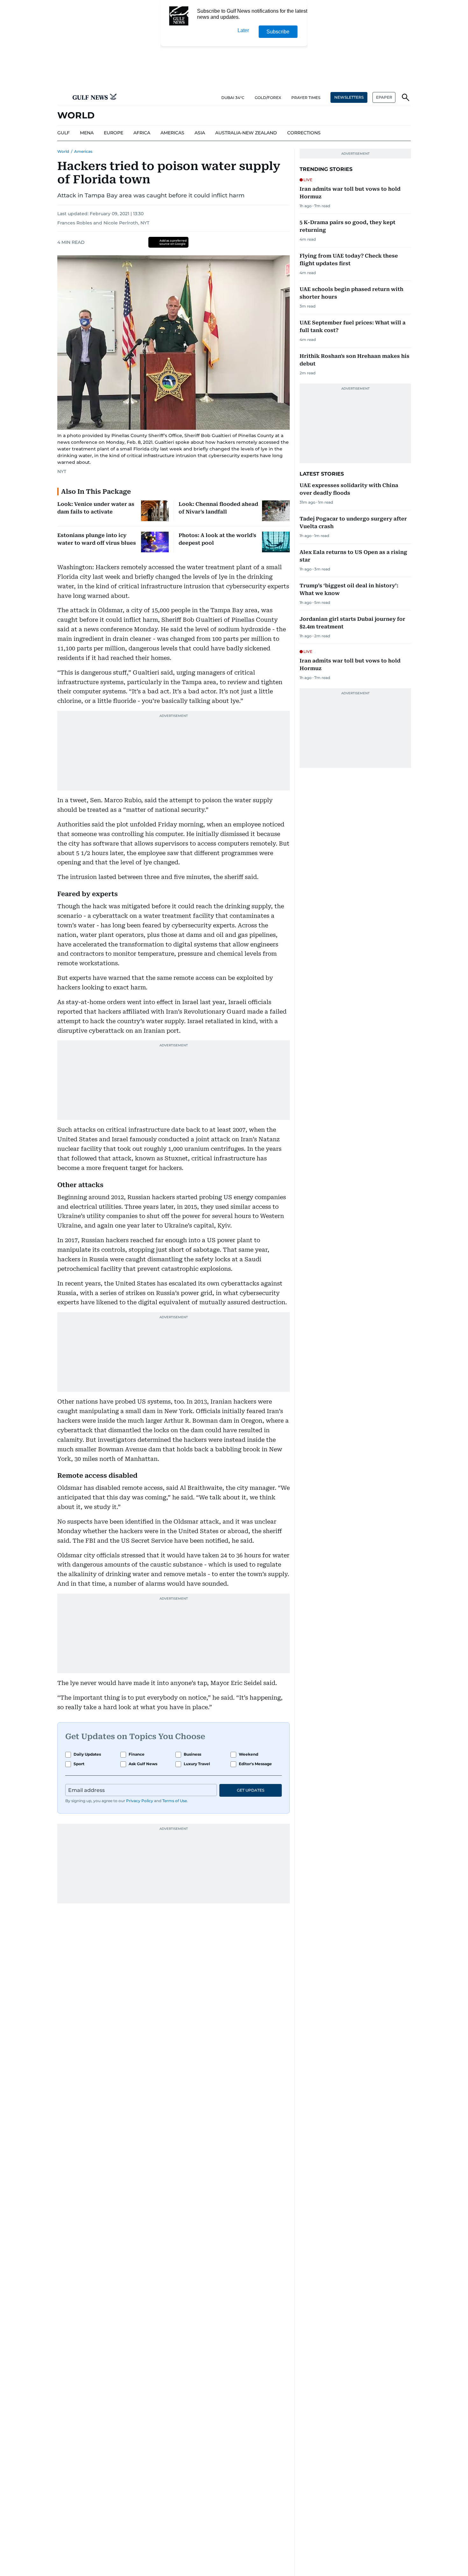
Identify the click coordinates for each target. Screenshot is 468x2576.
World (63, 151)
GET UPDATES (251, 1790)
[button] (62, 97)
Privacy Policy (140, 1801)
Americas (83, 151)
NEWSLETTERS (349, 97)
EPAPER (384, 97)
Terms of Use (175, 1801)
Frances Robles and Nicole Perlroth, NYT (103, 223)
